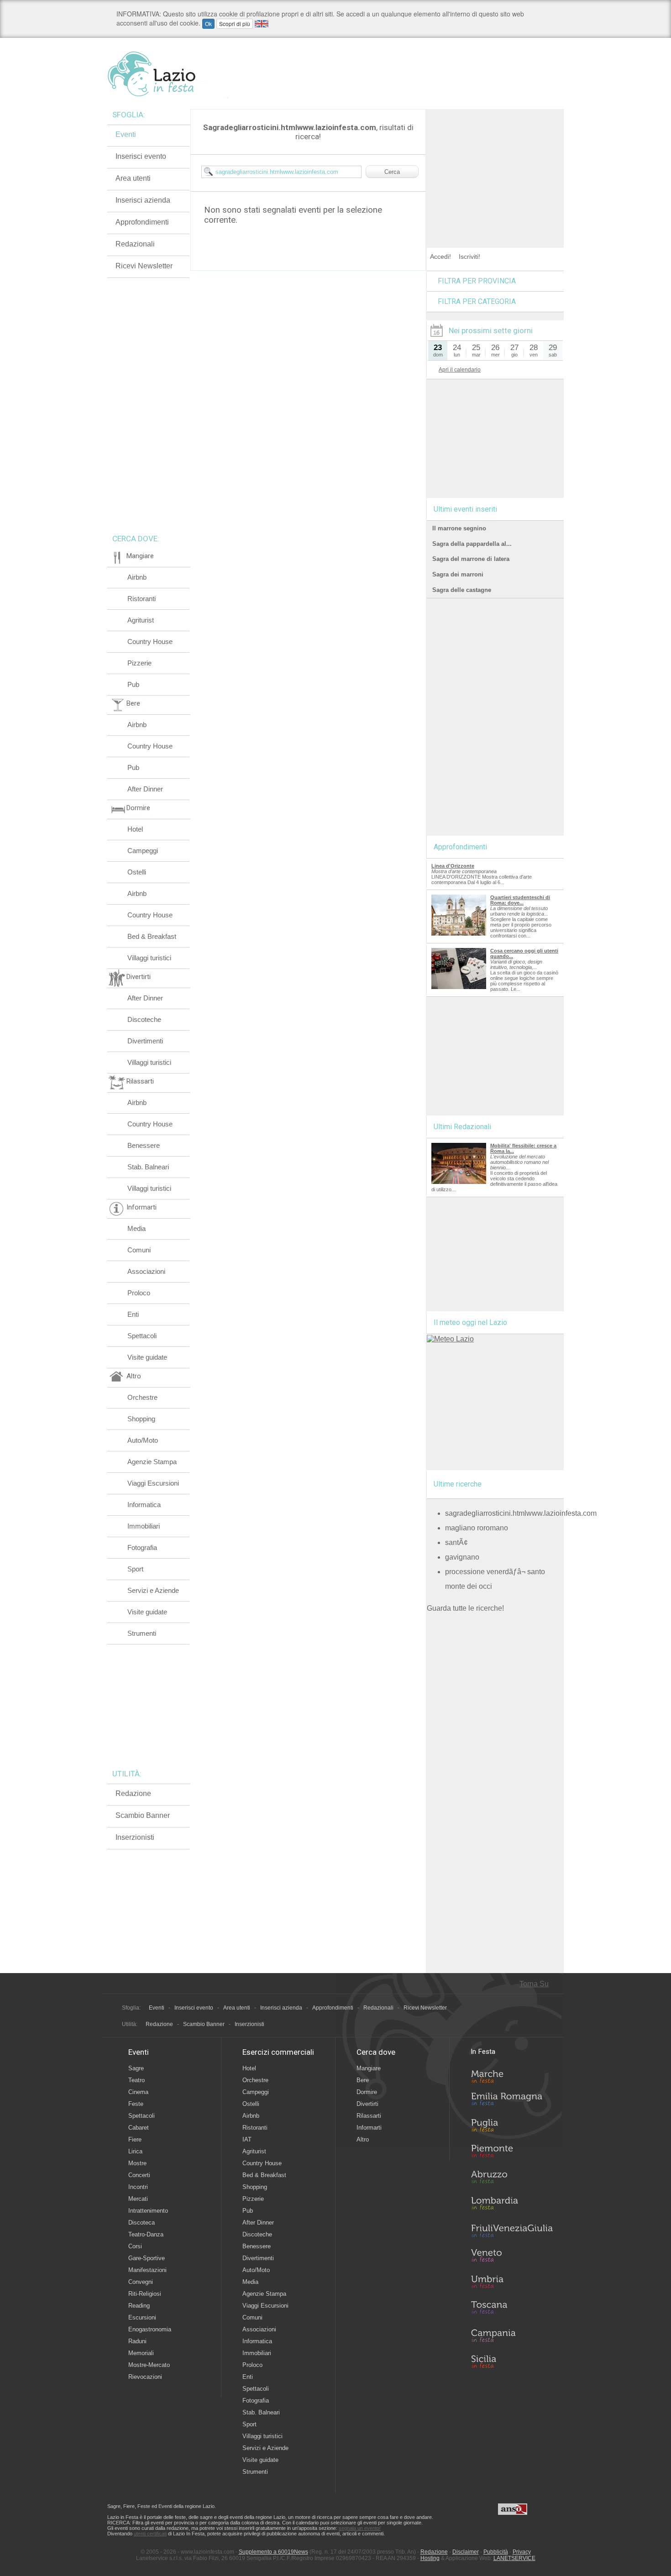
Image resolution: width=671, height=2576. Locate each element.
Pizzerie (139, 663)
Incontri (138, 2187)
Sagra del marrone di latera (471, 559)
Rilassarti (369, 2116)
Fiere (135, 2139)
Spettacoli (142, 1336)
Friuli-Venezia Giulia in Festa (512, 2231)
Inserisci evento (141, 156)
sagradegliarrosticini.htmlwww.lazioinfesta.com (521, 1513)
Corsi (135, 2246)
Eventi (126, 134)
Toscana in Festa (512, 2309)
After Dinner (145, 789)
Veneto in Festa (512, 2257)
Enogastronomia (150, 2329)
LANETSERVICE (514, 2558)
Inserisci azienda (143, 200)
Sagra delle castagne (462, 590)
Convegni (141, 2282)
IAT (247, 2139)
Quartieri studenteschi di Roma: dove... (520, 900)
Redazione (133, 1793)
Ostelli (137, 872)
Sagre (136, 2068)
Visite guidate (147, 1357)
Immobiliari (144, 1526)
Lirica (135, 2151)
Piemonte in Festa (512, 2153)
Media (136, 1228)
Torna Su (534, 1984)
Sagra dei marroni (458, 574)
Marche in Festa (512, 2075)
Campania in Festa (512, 2335)
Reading (139, 2306)
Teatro (136, 2080)
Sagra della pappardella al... (472, 544)
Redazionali (135, 244)
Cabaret (139, 2128)
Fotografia (142, 1547)
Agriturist (141, 620)
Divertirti (367, 2104)
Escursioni (142, 2317)
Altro (363, 2139)
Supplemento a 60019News (273, 2552)
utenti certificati (150, 2534)
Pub (133, 684)
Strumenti (142, 1633)
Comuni (139, 1250)
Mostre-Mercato (149, 2365)
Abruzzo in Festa (512, 2179)
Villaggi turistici (149, 958)
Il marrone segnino (459, 528)
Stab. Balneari (148, 1167)
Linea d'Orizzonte (453, 866)
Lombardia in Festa (512, 2205)
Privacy (522, 2552)
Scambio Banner (143, 1815)
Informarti (369, 2128)
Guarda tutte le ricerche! (465, 1608)
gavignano (462, 1557)
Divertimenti (145, 1041)
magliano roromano (477, 1528)
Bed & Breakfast (152, 936)
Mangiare (369, 2068)
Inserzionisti (135, 1837)
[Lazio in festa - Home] (168, 74)
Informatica (144, 1505)
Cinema (138, 2092)
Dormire (367, 2092)
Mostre (137, 2163)
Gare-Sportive (147, 2258)
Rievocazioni (145, 2377)
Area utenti (133, 178)
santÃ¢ (456, 1542)
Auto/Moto (143, 1440)
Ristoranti (142, 599)
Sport (135, 1569)
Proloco (139, 1293)
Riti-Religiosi (145, 2294)
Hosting (430, 2558)
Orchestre (142, 1397)
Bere (363, 2080)
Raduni (137, 2341)
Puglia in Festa (512, 2127)
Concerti (139, 2175)
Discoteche (144, 1019)
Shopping (141, 1419)
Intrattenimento (148, 2211)
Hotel (135, 829)
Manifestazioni (147, 2270)
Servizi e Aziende (153, 1590)
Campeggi (143, 851)
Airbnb (137, 577)
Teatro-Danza (146, 2234)
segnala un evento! (360, 2528)
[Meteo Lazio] (450, 1339)
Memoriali (141, 2353)
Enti (133, 1314)
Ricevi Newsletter (144, 266)
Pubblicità (496, 2552)
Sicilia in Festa (512, 2361)
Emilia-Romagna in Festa (512, 2101)
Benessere (144, 1145)
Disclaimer (466, 2552)
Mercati (138, 2199)
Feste (136, 2104)
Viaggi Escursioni (153, 1483)
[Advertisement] (495, 166)
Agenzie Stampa (152, 1462)
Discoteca (142, 2223)
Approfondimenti (142, 222)
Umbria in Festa (512, 2283)
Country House (150, 641)
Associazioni (146, 1271)
